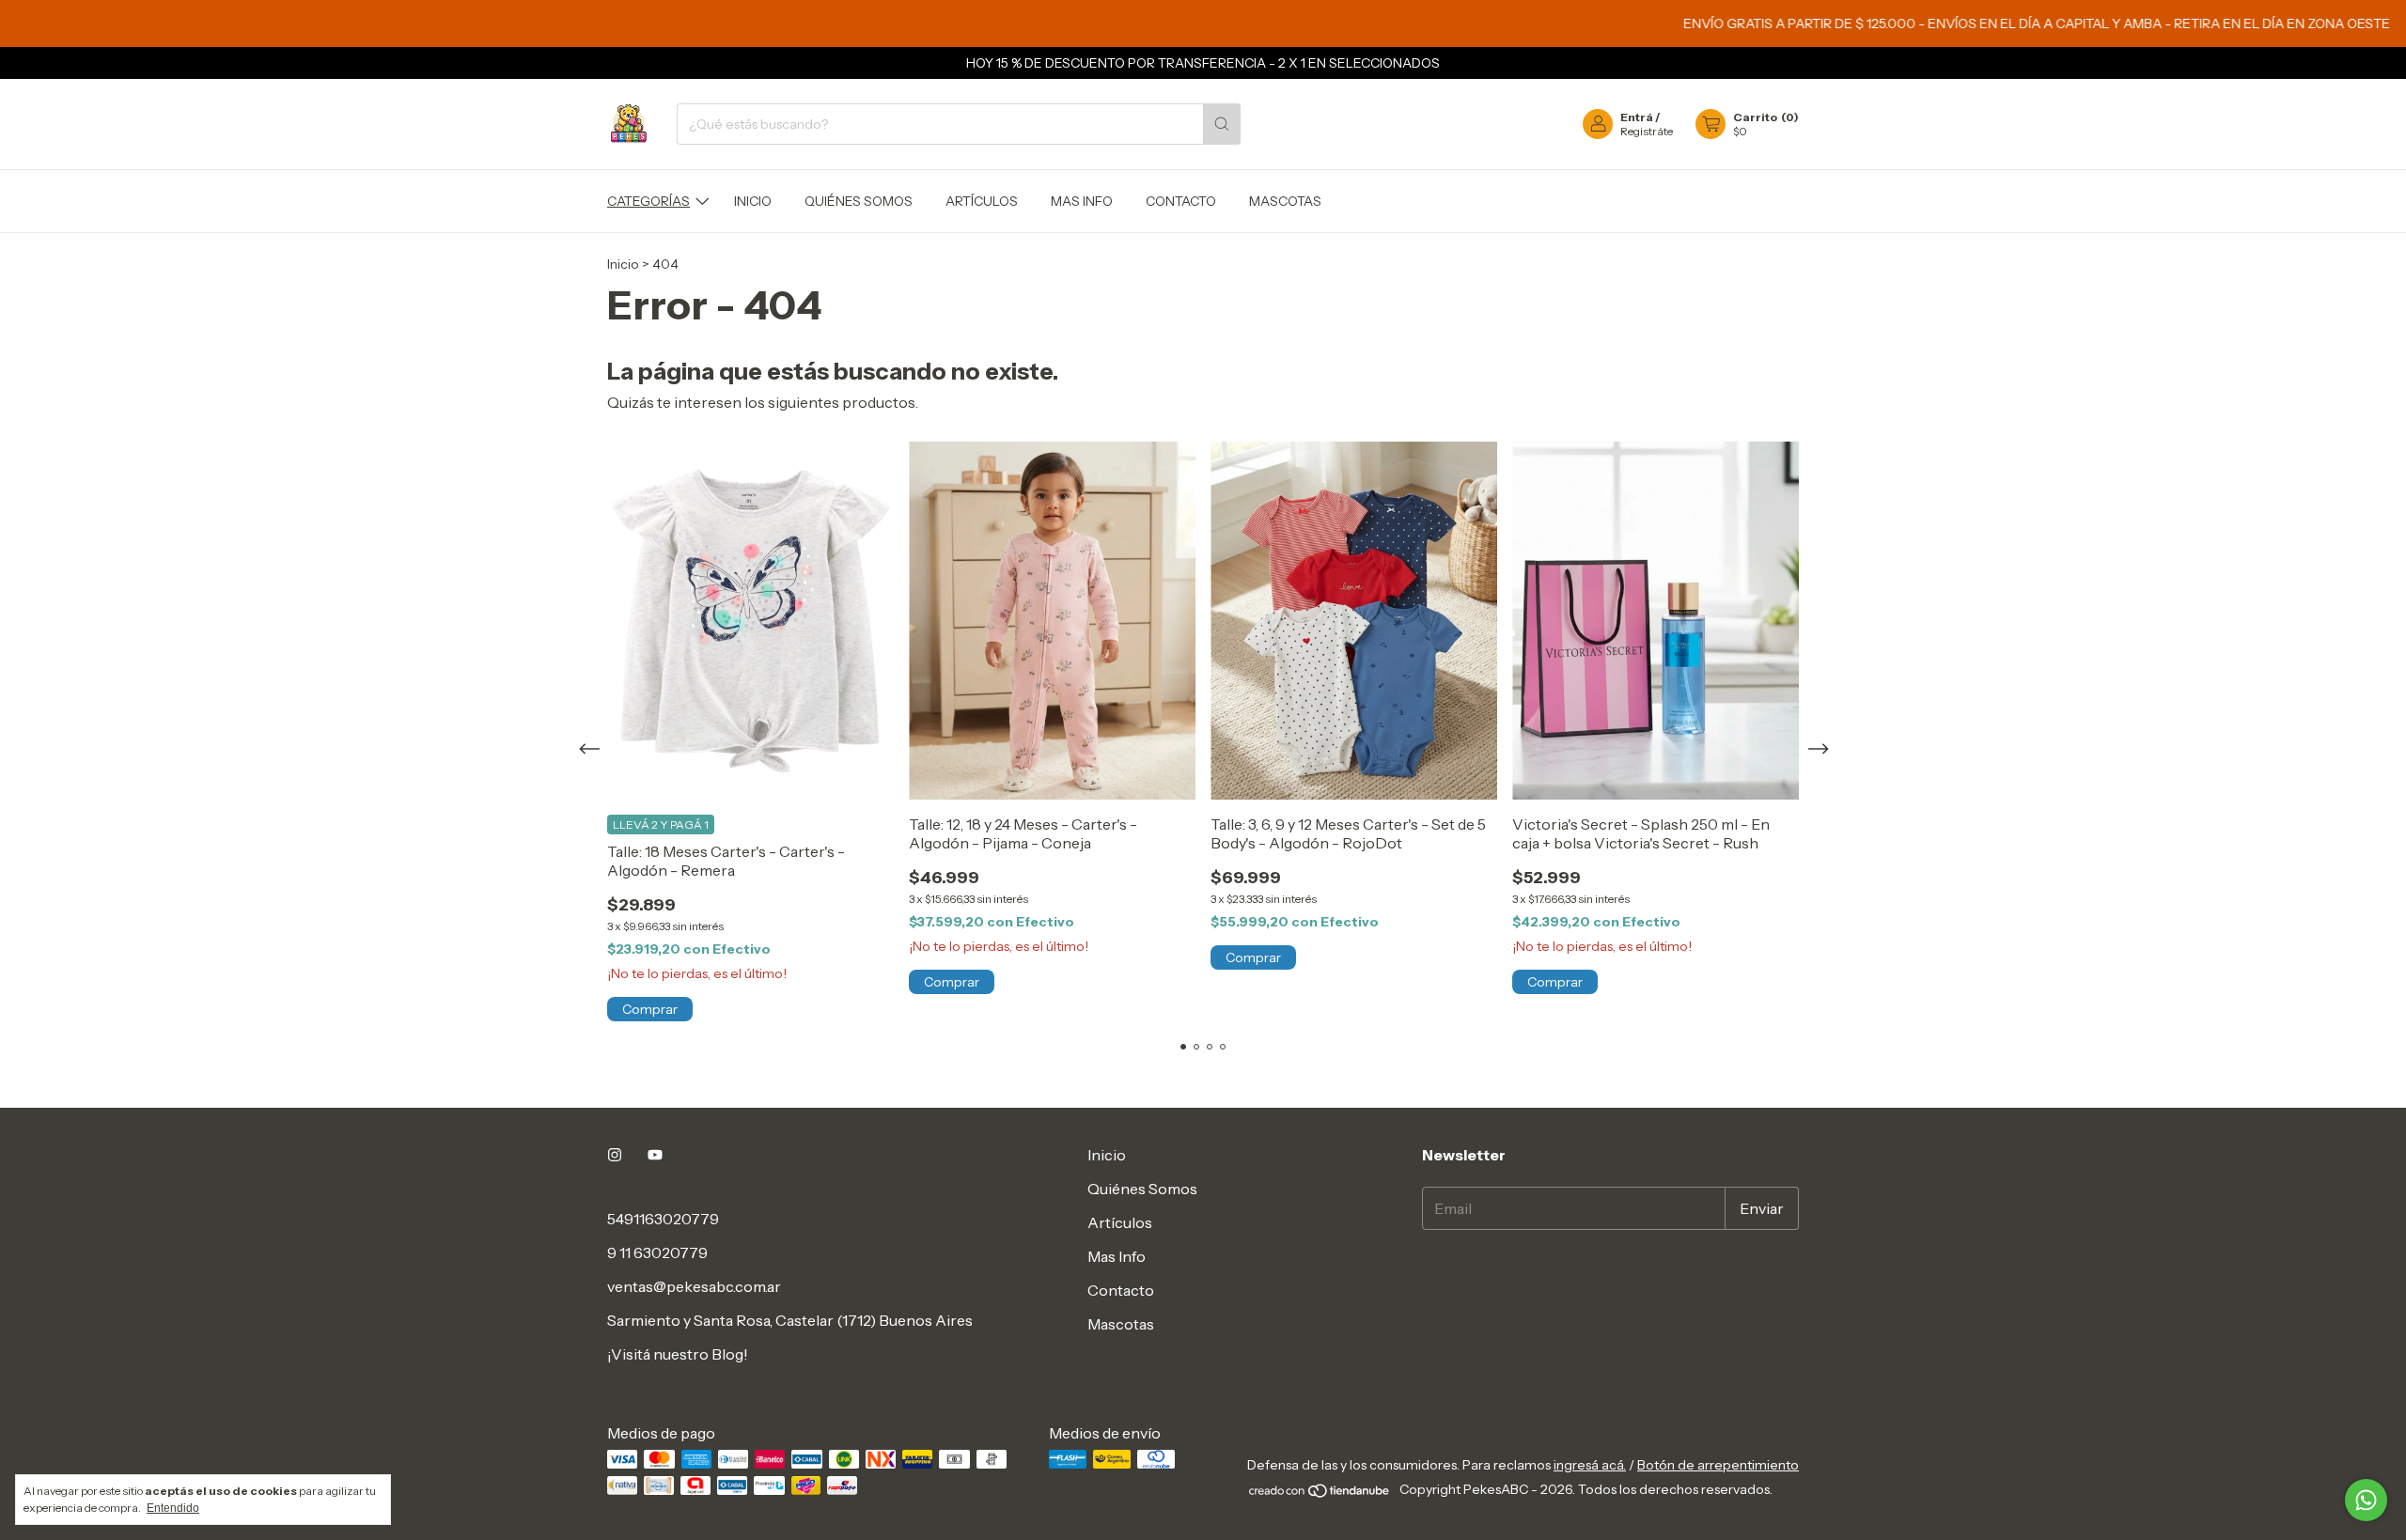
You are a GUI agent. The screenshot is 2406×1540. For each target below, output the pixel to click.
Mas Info (1082, 201)
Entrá (1637, 117)
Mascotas (1285, 201)
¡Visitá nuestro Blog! (678, 1354)
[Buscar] (1222, 124)
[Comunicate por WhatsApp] (2366, 1500)
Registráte (1647, 131)
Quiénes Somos (859, 201)
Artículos (982, 201)
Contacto (1181, 201)
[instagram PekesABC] (615, 1155)
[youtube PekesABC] (655, 1155)
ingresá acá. (1590, 1465)
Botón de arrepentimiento (1718, 1465)
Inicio (753, 201)
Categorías (648, 201)
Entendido (173, 1508)
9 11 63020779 (657, 1252)
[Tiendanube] (1320, 1494)
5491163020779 (663, 1219)
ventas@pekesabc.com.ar (694, 1286)
